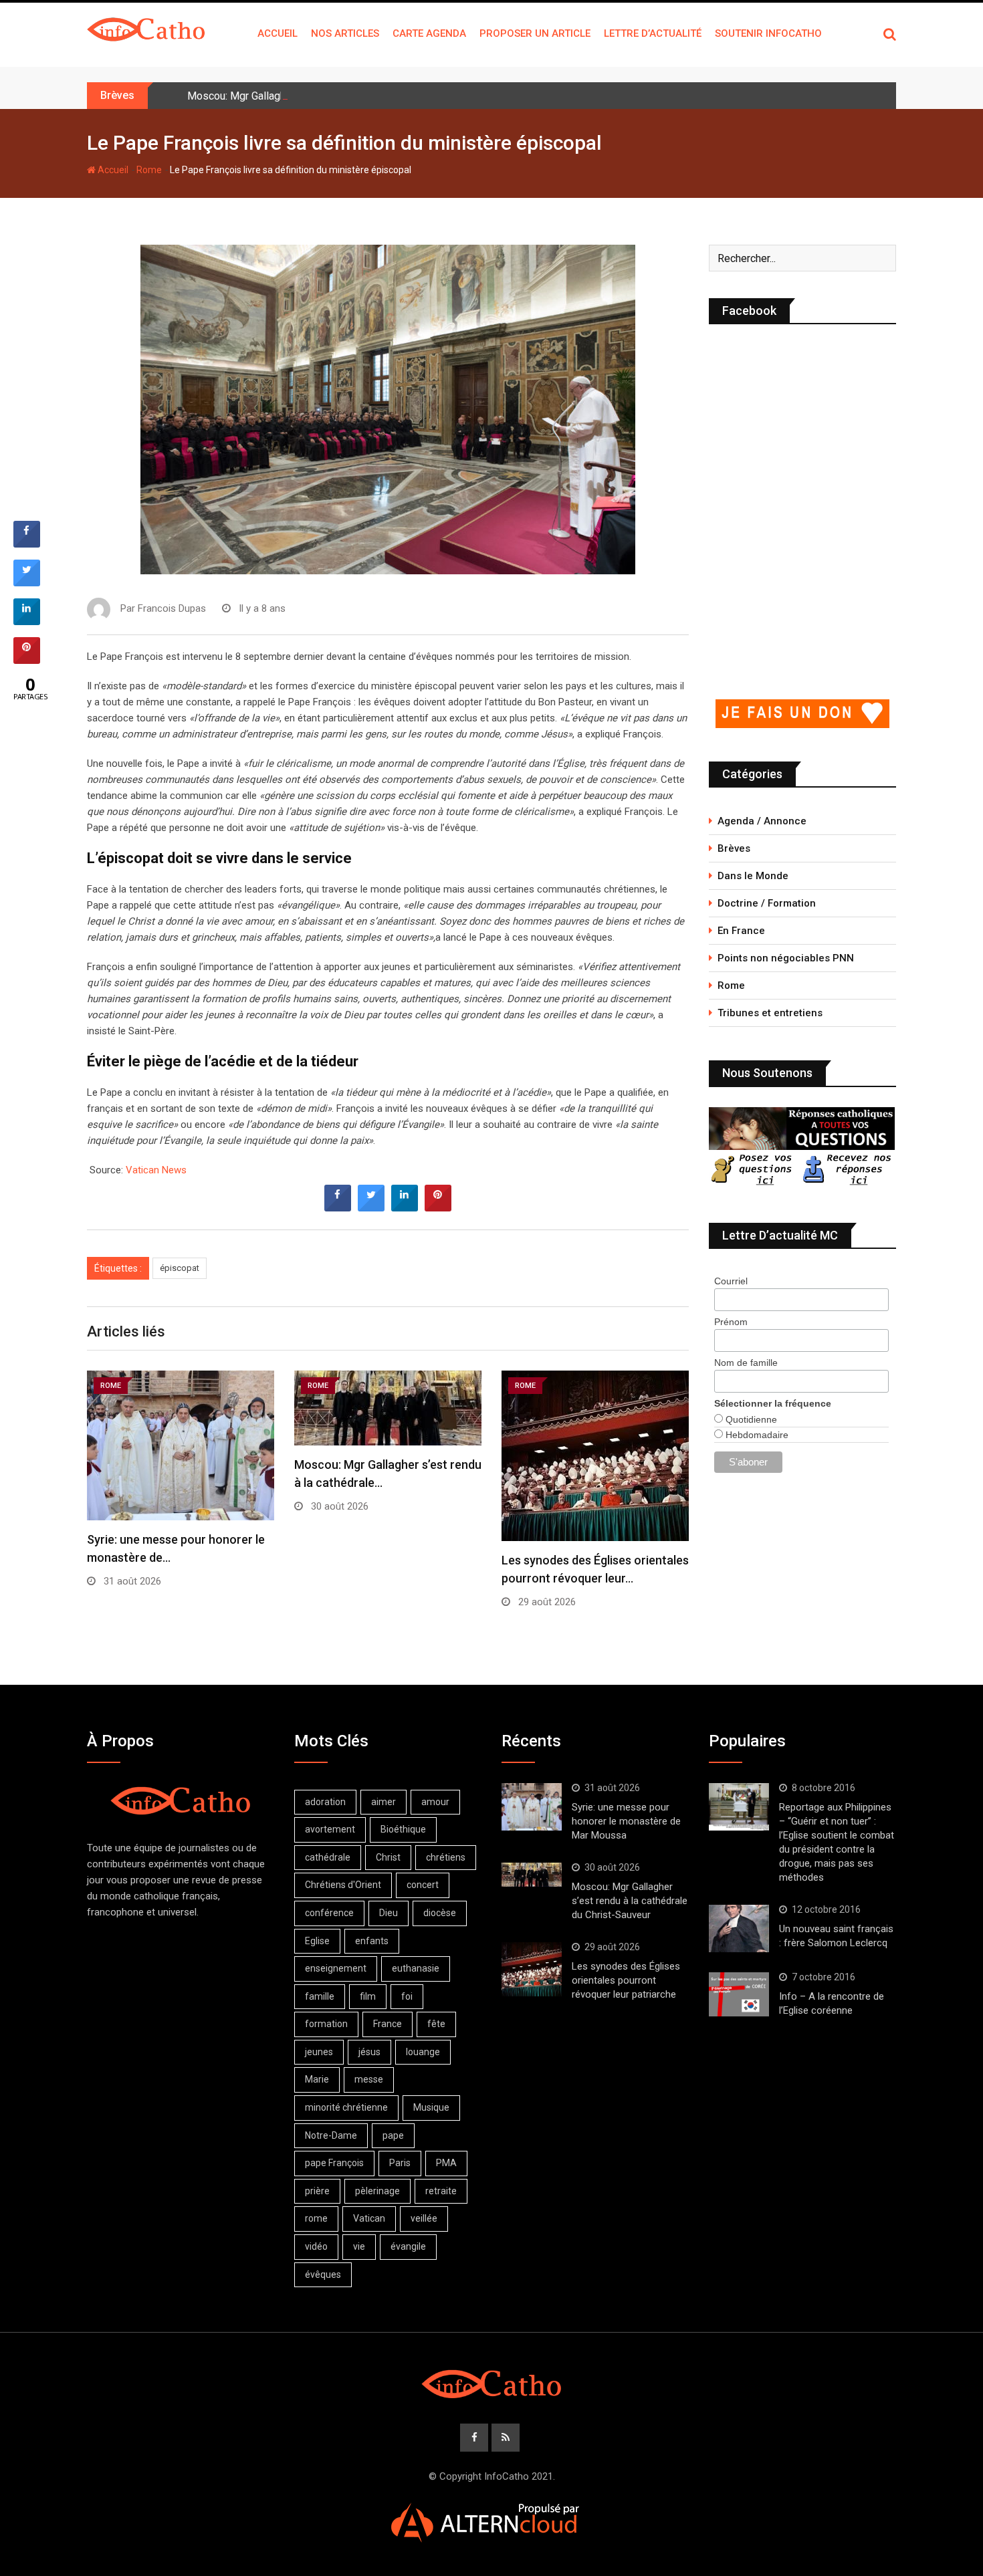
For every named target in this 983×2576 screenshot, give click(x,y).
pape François (334, 2163)
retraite (441, 2191)
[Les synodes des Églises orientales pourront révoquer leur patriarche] (532, 1969)
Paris (400, 2163)
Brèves (734, 848)
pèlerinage (377, 2191)
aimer (384, 1802)
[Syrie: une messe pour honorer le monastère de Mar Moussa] (532, 1807)
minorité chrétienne (346, 2107)
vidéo (316, 2246)
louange (423, 2052)
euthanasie (416, 1968)
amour (435, 1802)
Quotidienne (750, 1419)
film (368, 1996)
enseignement (336, 1968)
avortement (330, 1829)
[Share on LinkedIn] (27, 621)
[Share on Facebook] (338, 1207)
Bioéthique (403, 1829)
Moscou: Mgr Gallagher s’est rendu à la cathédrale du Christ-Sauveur (346, 96)
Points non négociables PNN (786, 958)
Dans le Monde (753, 876)
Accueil (278, 33)
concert (423, 1885)
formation (326, 2024)
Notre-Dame (331, 2135)
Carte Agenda (429, 33)
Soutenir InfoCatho (768, 33)
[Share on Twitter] (371, 1207)
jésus (369, 2052)
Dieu (389, 1913)
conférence (329, 1913)
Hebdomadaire (756, 1435)
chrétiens (446, 1857)
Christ (388, 1857)
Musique (431, 2107)
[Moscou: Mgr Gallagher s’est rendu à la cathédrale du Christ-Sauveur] (532, 1875)
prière (317, 2191)
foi (407, 1996)
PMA (446, 2163)
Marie (317, 2079)
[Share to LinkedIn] (405, 1207)
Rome (149, 170)
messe (369, 2079)
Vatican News (156, 1170)
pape (393, 2135)
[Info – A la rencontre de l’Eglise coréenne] (739, 1994)
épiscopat (180, 1268)
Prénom (731, 1322)
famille (320, 1996)
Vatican (369, 2218)
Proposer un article (535, 33)
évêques (323, 2274)
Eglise (317, 1941)
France (388, 2024)
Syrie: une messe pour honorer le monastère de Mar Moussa (626, 1821)
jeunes (319, 2052)
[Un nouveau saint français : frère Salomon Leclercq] (739, 1929)
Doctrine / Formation (767, 903)
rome (316, 2218)
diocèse (440, 1913)
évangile (408, 2246)
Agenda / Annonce (762, 821)
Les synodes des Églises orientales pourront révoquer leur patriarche (626, 1980)
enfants (372, 1941)
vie (359, 2246)
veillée (424, 2218)
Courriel (731, 1281)
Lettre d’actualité (653, 33)
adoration (325, 1802)
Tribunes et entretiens (770, 1013)
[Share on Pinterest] (438, 1207)
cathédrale (328, 1857)
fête (436, 2024)
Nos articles (345, 33)
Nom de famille (746, 1363)
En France (741, 931)
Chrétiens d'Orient (343, 1885)
